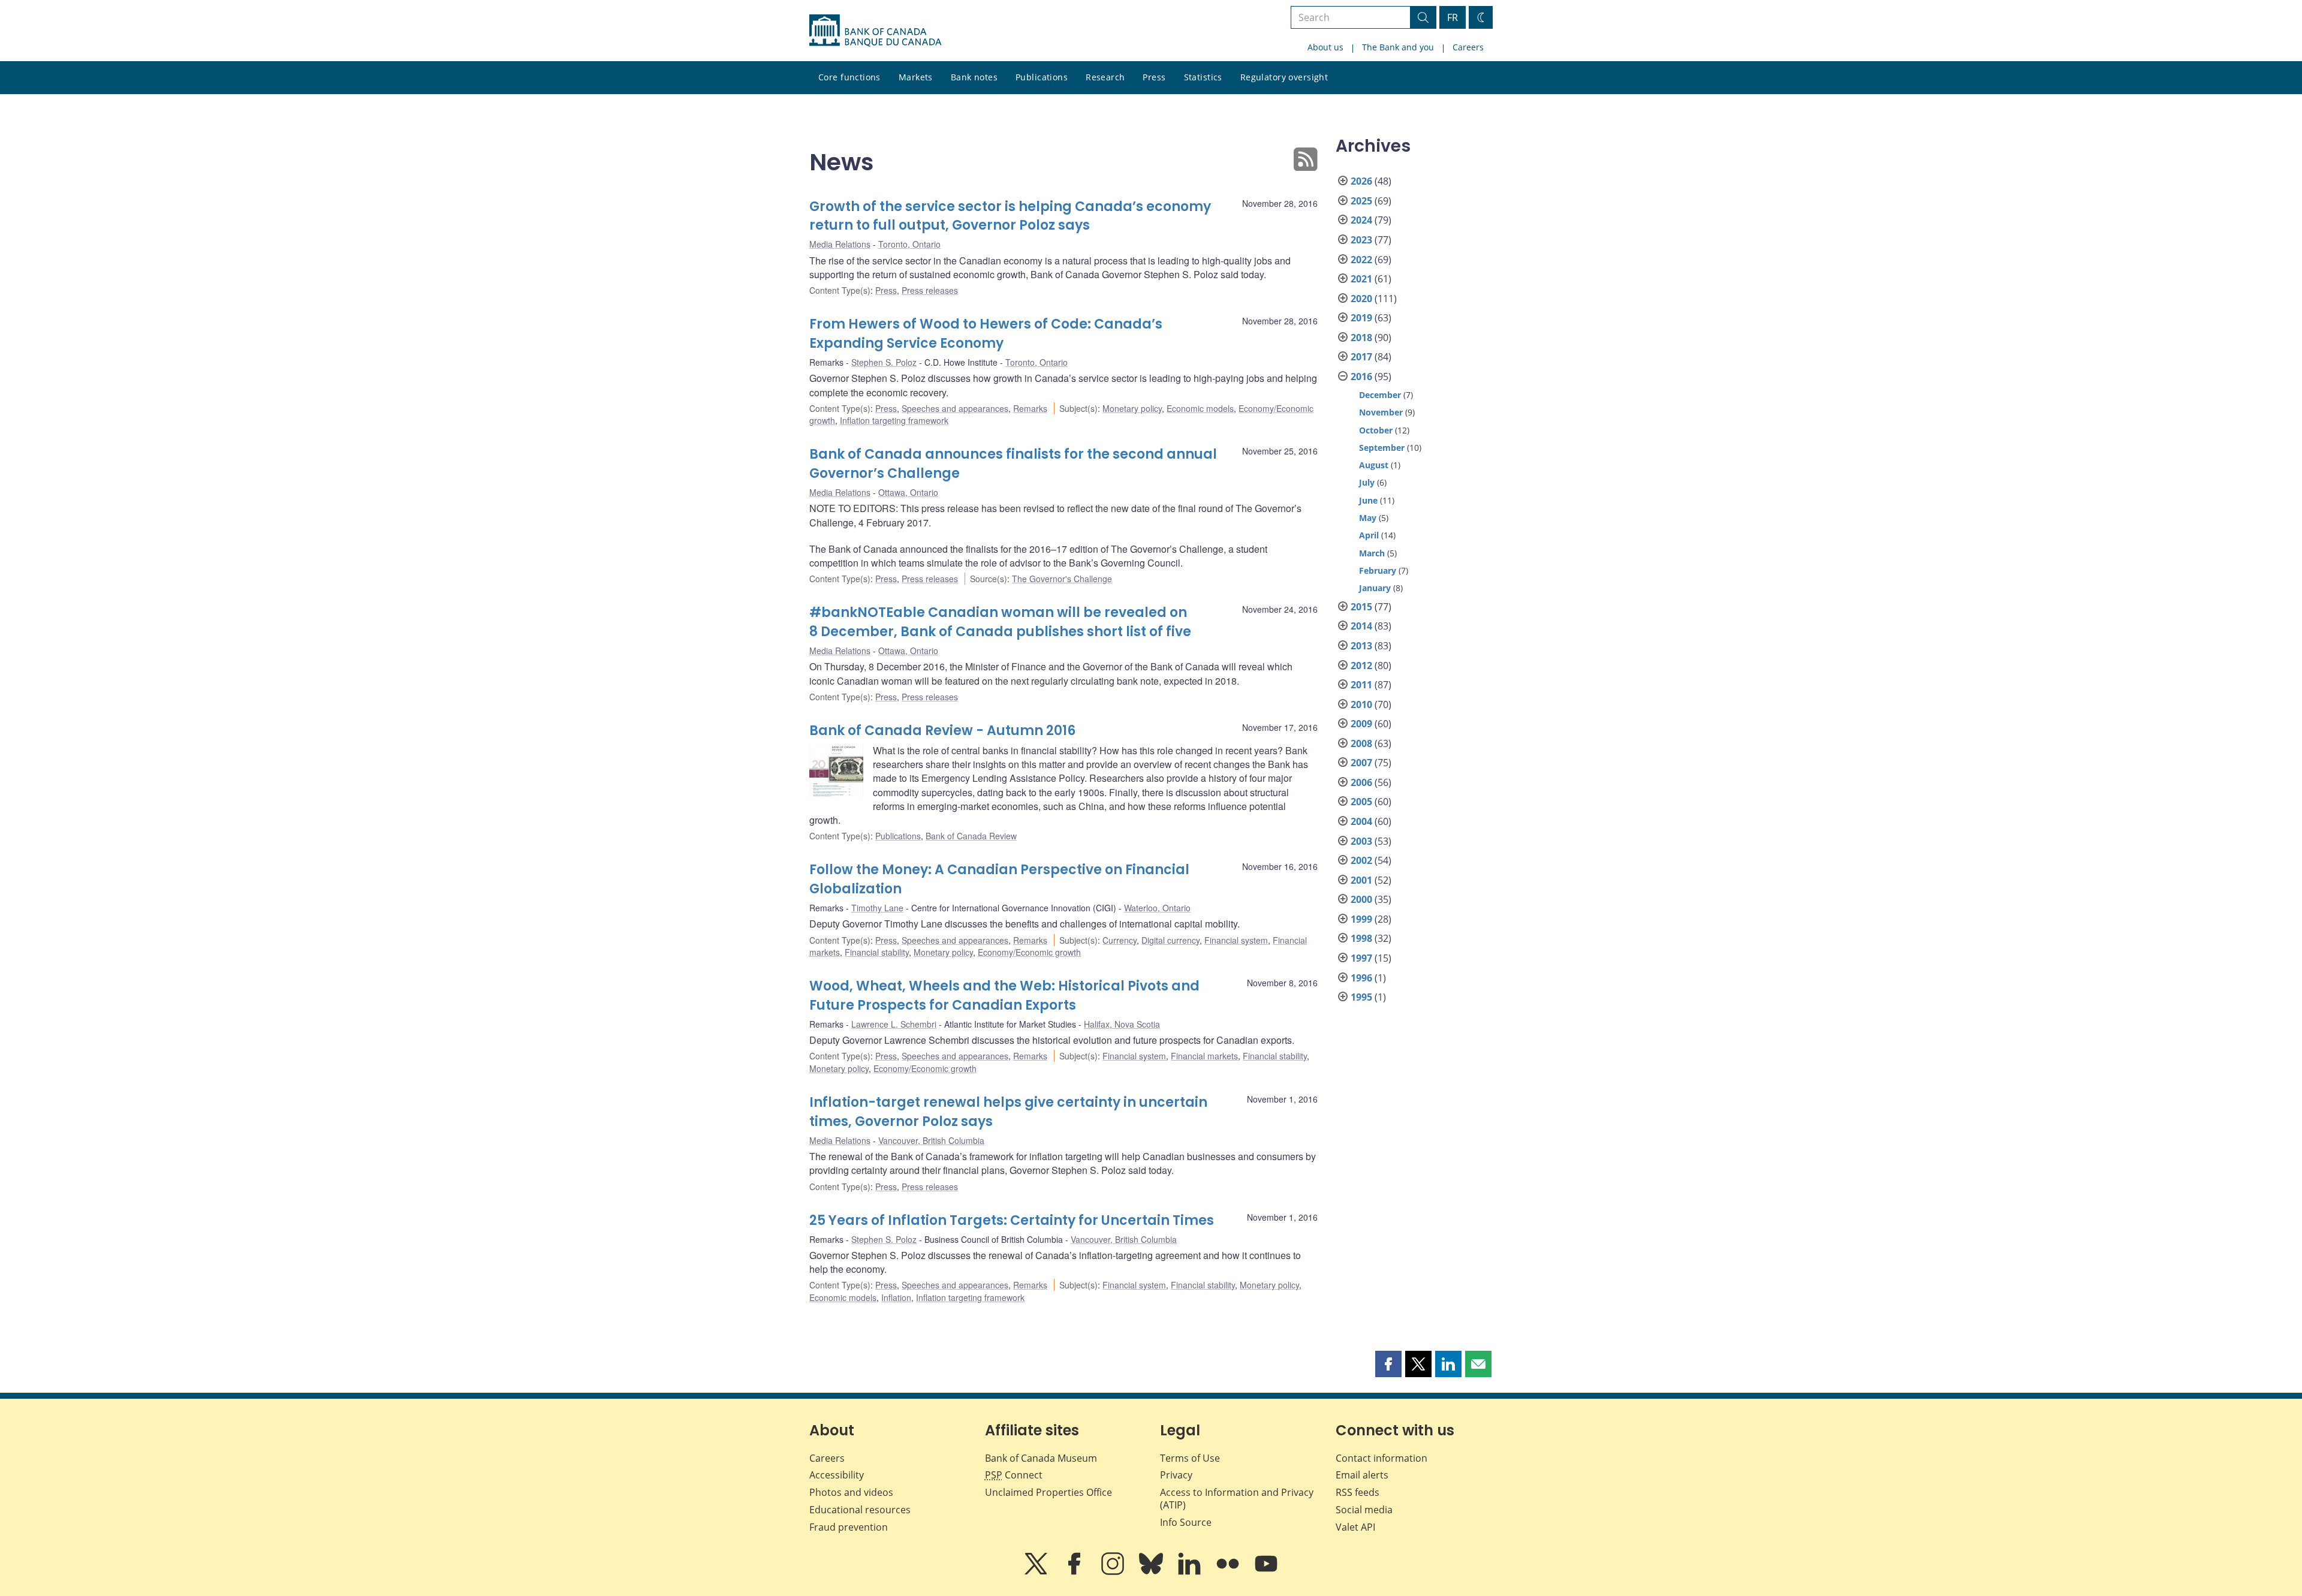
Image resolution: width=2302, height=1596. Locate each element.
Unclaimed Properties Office (1048, 1492)
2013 (1361, 646)
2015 (1361, 607)
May (1368, 518)
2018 (1361, 338)
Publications (1042, 77)
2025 (1361, 201)
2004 (1361, 821)
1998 (1361, 938)
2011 (1361, 685)
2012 (1361, 665)
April (1369, 535)
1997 (1361, 958)
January (1375, 588)
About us (1325, 47)
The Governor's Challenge (1062, 579)
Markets (916, 77)
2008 (1361, 743)
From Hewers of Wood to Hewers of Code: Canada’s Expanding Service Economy (986, 334)
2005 (1361, 802)
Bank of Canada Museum (1041, 1458)
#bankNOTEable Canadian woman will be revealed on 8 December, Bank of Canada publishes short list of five (1000, 622)
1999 (1361, 919)
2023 (1361, 240)
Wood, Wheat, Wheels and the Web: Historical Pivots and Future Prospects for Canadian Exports (1004, 996)
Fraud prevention (849, 1527)
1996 (1361, 978)
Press (1154, 77)
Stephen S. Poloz (884, 362)
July (1367, 482)
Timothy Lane (877, 908)
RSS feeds (1358, 1492)
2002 (1361, 860)
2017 (1361, 357)
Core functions (849, 77)
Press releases (930, 290)
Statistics (1203, 77)
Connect (1014, 1475)
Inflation (896, 1297)
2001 (1361, 880)
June (1368, 500)
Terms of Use (1190, 1458)
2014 (1361, 626)
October (1376, 430)
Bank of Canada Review (971, 836)
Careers (1468, 47)
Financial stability (877, 952)
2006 (1361, 782)
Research (1105, 77)
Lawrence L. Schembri (894, 1024)
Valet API (1355, 1527)
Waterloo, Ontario (1157, 908)
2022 (1361, 260)
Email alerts (1362, 1475)
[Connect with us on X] (1037, 1572)
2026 (1361, 181)
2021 (1361, 279)
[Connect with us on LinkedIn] (1191, 1572)
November (1381, 412)
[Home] (875, 31)
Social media (1364, 1510)
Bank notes (974, 77)
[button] (1388, 1364)
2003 (1361, 841)
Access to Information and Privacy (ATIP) (1237, 1499)
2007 (1361, 763)
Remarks (1030, 408)
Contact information (1381, 1458)
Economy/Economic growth (1029, 952)
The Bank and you (1398, 47)
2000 (1361, 899)
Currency (1120, 940)
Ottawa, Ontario (908, 492)
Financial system (1236, 940)
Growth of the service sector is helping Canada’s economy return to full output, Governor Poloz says (1010, 216)
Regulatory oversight (1284, 77)
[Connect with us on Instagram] (1114, 1572)
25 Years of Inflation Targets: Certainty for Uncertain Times (1012, 1220)
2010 (1361, 704)
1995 (1361, 997)
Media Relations (840, 244)
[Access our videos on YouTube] (1266, 1572)
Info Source (1186, 1522)
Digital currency (1170, 940)
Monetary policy (1132, 408)
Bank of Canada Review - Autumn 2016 (942, 731)
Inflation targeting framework (894, 420)
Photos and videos (851, 1492)
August (1374, 465)
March (1372, 553)
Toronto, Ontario (909, 244)
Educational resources (860, 1510)
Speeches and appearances (955, 408)
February (1378, 570)
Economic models (1200, 408)
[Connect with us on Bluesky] (1152, 1572)
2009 (1361, 724)
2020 (1361, 299)
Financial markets (1204, 1056)
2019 (1361, 318)
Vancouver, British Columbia (931, 1140)
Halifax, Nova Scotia (1122, 1024)
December (1380, 395)
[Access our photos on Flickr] (1229, 1572)
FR (1453, 17)
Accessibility (837, 1475)
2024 (1361, 220)
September (1382, 448)
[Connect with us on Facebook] (1075, 1572)
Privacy (1176, 1475)
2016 (1361, 377)
